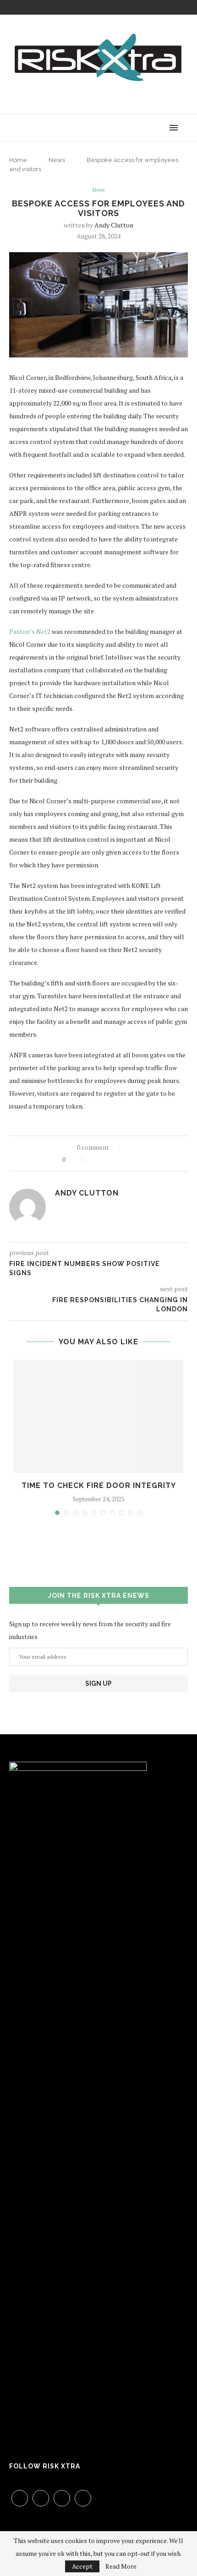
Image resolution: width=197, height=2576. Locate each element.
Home (18, 160)
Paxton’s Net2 (30, 631)
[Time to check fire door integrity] (98, 1416)
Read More (121, 2566)
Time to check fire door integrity (99, 1486)
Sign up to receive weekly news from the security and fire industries (90, 1630)
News (57, 160)
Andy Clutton (114, 225)
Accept (82, 2566)
